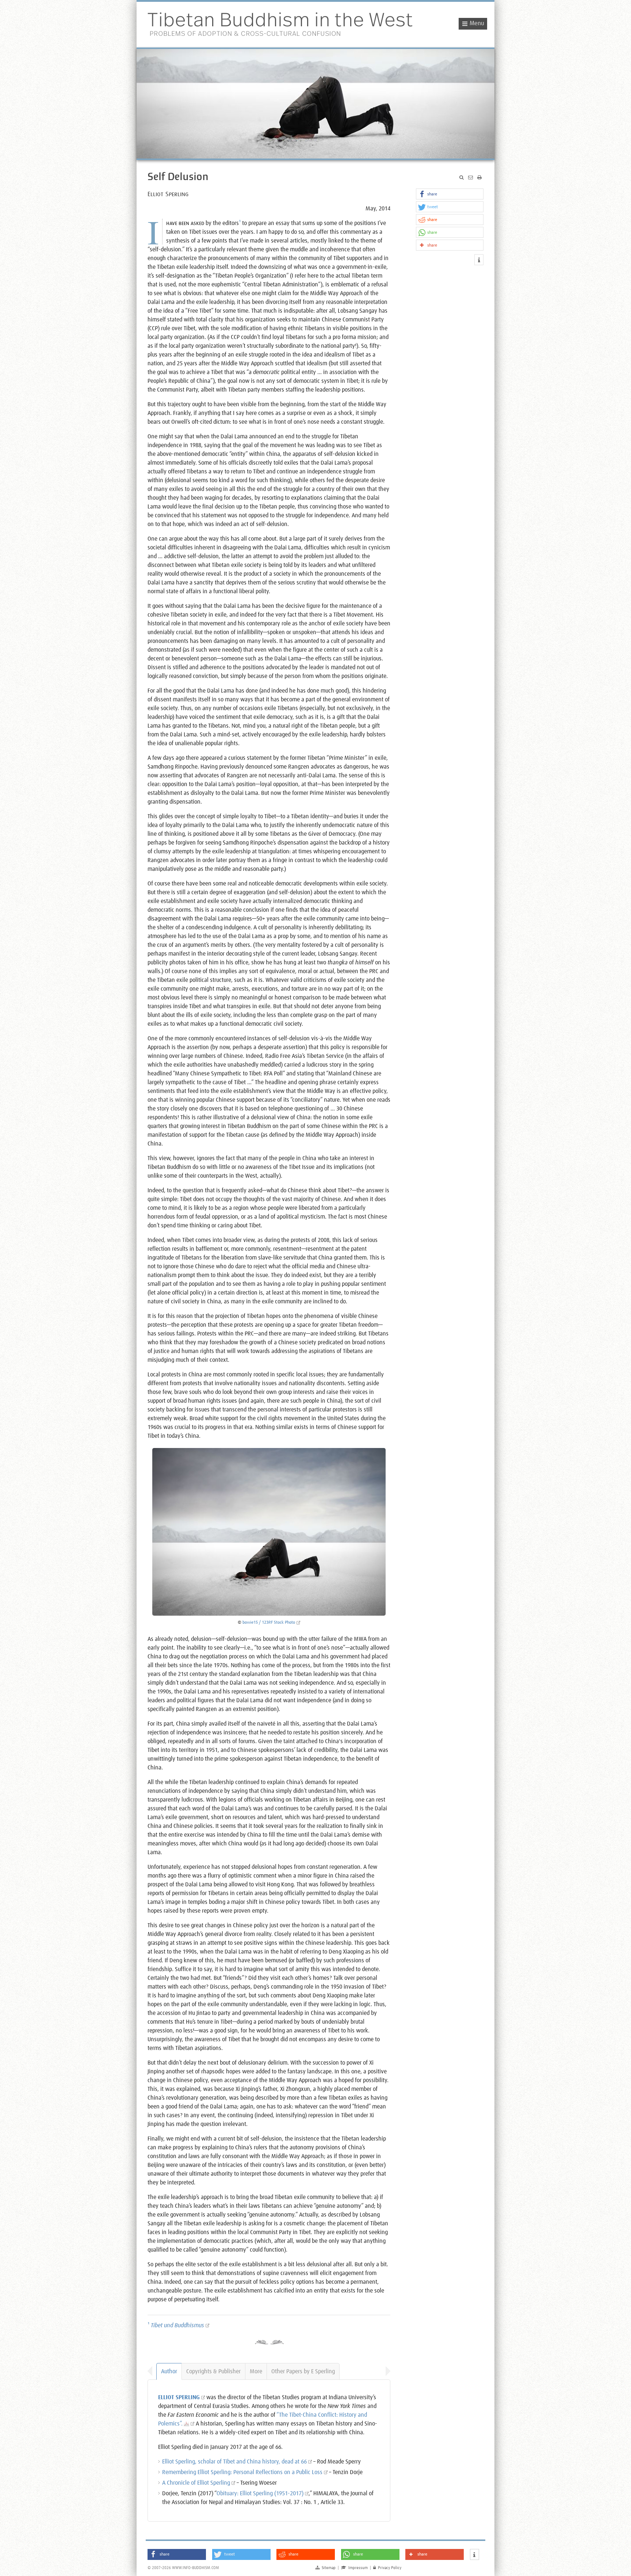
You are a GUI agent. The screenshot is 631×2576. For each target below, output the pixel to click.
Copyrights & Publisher (213, 2371)
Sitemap (326, 2568)
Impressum (354, 2568)
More (256, 2371)
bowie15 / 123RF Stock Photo (269, 1623)
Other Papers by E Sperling (303, 2371)
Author (169, 2371)
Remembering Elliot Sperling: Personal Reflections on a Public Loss (242, 2472)
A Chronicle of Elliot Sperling (196, 2483)
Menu (477, 24)
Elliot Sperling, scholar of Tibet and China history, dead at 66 (234, 2462)
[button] (450, 194)
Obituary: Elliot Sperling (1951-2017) (260, 2493)
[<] (152, 2371)
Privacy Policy (387, 2568)
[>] (386, 2371)
